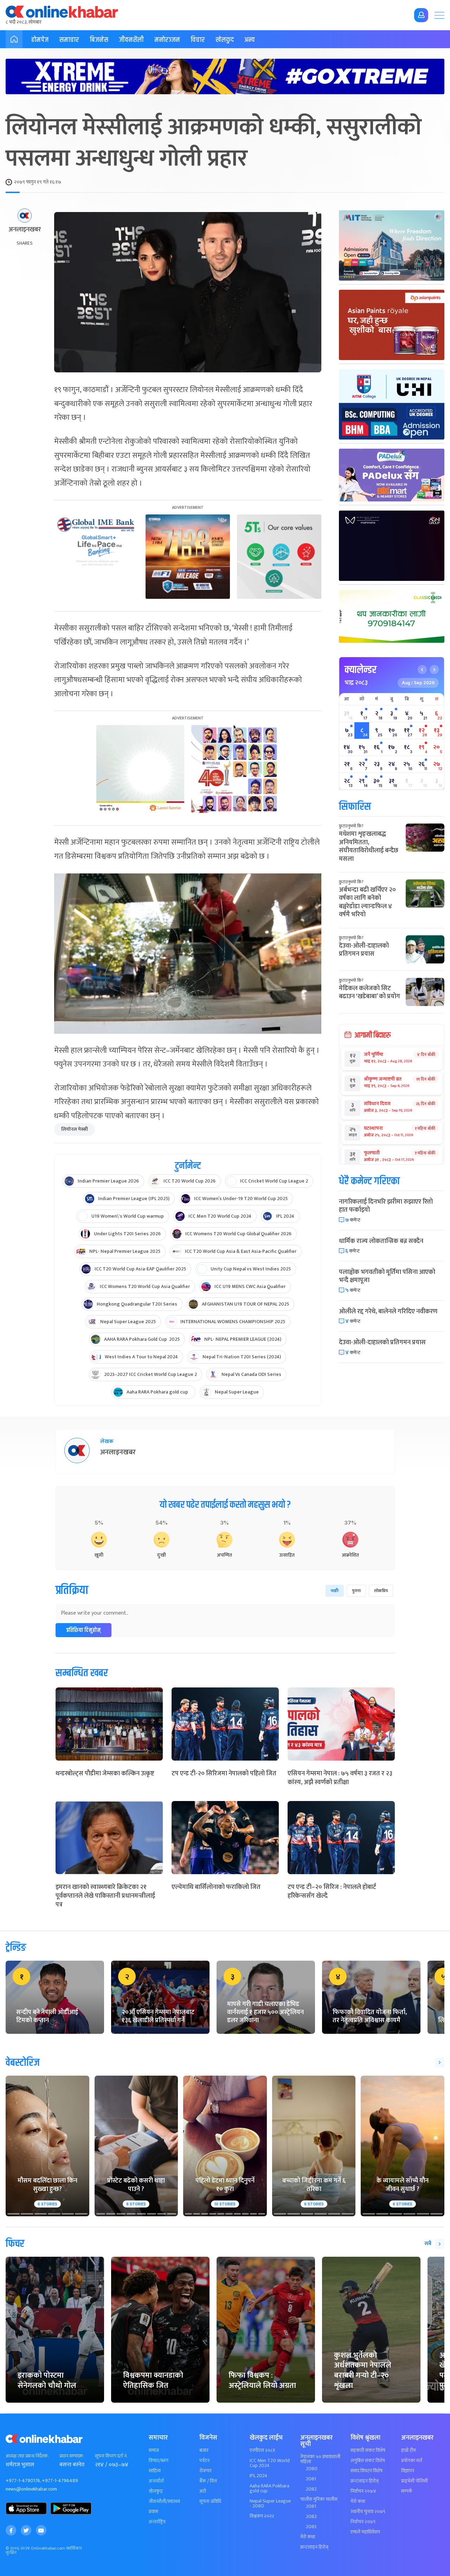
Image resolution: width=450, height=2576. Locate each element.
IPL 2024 (259, 2476)
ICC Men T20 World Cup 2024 (270, 2463)
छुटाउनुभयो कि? (351, 826)
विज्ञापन (408, 2471)
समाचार (69, 40)
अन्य (250, 40)
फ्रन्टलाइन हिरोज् (314, 2547)
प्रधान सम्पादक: (72, 2456)
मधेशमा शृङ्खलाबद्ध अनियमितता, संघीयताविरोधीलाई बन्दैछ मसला (369, 846)
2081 (311, 2479)
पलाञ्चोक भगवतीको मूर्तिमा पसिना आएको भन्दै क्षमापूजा (387, 1276)
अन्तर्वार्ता (156, 2481)
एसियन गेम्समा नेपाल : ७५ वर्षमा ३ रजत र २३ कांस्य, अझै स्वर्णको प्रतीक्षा (340, 1778)
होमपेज (40, 40)
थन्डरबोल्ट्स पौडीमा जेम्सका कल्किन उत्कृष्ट (105, 1774)
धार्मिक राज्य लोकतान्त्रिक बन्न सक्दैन (381, 1241)
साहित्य (155, 2471)
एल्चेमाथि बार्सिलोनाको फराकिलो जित (216, 1887)
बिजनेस (99, 40)
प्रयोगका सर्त (412, 2461)
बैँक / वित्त (208, 2481)
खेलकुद (225, 40)
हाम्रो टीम (409, 2450)
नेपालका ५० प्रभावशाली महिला (320, 2459)
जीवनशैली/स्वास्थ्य (164, 2501)
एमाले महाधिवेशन (365, 2532)
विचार (198, 40)
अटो (203, 2491)
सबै (428, 2244)
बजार (204, 2450)
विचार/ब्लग (159, 2461)
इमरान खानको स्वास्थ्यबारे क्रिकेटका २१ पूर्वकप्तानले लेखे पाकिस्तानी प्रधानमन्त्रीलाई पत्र (105, 1896)
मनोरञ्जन (167, 40)
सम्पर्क (407, 2491)
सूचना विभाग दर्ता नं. (111, 2456)
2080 (312, 2469)
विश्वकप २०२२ (262, 2516)
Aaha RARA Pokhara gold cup (269, 2488)
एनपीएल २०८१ (262, 2450)
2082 (311, 2489)
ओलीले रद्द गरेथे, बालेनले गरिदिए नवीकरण (388, 1312)
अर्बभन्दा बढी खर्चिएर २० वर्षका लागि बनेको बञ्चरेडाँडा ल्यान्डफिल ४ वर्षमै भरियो (367, 902)
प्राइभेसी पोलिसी (414, 2481)
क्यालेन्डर (361, 670)
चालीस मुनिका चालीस (319, 2499)
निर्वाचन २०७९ (363, 2522)
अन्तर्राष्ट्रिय (157, 2522)
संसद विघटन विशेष (367, 2471)
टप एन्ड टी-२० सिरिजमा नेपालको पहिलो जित (224, 1774)
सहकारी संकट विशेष (368, 2450)
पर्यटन (204, 2461)
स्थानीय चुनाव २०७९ (368, 2512)
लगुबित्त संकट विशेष (368, 2461)
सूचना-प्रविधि (210, 2501)
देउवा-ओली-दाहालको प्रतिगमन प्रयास (364, 950)
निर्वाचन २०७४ (363, 2491)
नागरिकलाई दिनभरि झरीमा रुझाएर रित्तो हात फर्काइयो (386, 1206)
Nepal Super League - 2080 (270, 2504)
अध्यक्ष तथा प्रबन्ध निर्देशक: (27, 2456)
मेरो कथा (308, 2537)
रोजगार (205, 2471)
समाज (154, 2450)
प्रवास (153, 2512)
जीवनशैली (131, 40)
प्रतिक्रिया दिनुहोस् (83, 1630)
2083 (311, 2527)
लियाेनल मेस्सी (75, 1129)
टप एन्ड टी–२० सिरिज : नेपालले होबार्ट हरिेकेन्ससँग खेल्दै (332, 1892)
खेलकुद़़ (156, 2491)
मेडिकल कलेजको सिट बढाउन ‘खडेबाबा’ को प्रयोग (369, 992)
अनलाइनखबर (25, 230)
